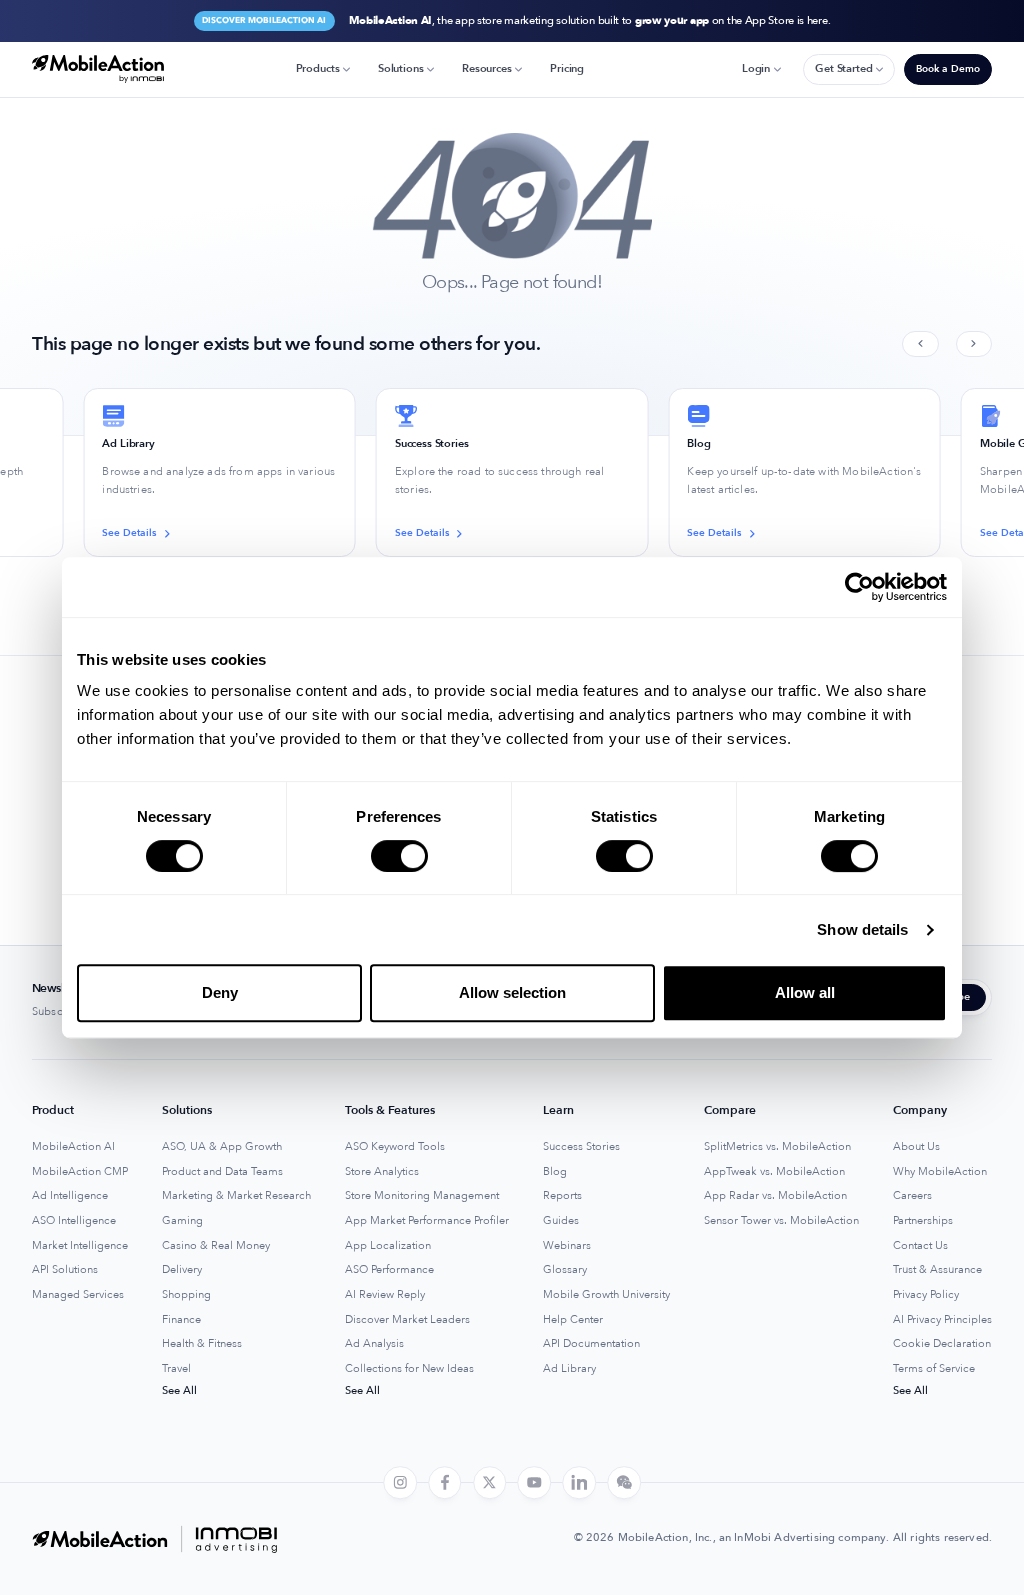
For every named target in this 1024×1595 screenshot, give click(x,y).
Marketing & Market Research (236, 1196)
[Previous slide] (920, 344)
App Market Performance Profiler (427, 1221)
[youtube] (535, 1483)
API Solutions (65, 1270)
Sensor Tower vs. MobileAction (781, 1221)
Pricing (567, 68)
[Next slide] (974, 344)
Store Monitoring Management (422, 1196)
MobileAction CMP (80, 1172)
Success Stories (581, 1147)
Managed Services (78, 1295)
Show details (862, 929)
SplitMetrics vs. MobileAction (777, 1147)
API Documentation (591, 1344)
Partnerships (923, 1221)
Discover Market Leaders (407, 1320)
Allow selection (512, 992)
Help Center (573, 1320)
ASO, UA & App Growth (222, 1147)
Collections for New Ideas (409, 1369)
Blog (555, 1172)
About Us (916, 1147)
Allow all (805, 992)
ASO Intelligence (74, 1221)
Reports (562, 1196)
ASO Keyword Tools (395, 1147)
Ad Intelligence (70, 1196)
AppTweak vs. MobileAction (774, 1172)
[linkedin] (579, 1483)
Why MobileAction (940, 1172)
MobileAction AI (73, 1147)
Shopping (186, 1295)
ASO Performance (389, 1270)
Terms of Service (934, 1369)
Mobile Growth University (606, 1295)
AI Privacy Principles (942, 1320)
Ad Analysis (374, 1344)
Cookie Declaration (942, 1344)
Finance (181, 1320)
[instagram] (400, 1483)
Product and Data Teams (222, 1172)
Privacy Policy (926, 1295)
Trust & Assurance (937, 1270)
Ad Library (569, 1369)
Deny (220, 992)
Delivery (182, 1270)
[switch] (399, 856)
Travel (176, 1369)
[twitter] (490, 1483)
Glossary (565, 1270)
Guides (561, 1221)
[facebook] (445, 1483)
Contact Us (920, 1246)
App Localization (388, 1246)
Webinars (567, 1246)
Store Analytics (382, 1172)
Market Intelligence (80, 1246)
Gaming (182, 1221)
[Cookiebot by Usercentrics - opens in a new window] (859, 587)
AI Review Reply (385, 1295)
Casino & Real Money (216, 1246)
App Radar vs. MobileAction (775, 1196)
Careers (912, 1196)
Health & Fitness (202, 1344)
